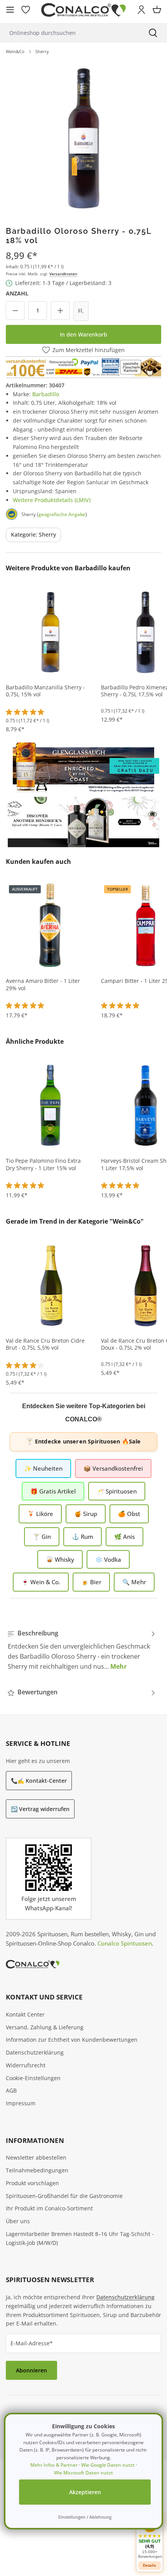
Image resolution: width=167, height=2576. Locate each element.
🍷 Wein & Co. (41, 1582)
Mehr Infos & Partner (54, 2465)
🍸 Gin (42, 1537)
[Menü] (10, 10)
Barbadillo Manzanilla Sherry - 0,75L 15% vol (45, 691)
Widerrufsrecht (26, 2065)
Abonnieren (31, 2370)
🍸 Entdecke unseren (83, 1441)
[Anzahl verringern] (15, 311)
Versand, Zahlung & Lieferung (45, 2027)
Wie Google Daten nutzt (108, 2465)
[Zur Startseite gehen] (83, 10)
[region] (83, 137)
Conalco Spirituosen (125, 1943)
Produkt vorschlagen (32, 2183)
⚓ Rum (83, 1537)
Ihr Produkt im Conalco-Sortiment (49, 2208)
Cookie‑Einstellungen (33, 2078)
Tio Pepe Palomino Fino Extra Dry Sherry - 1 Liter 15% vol (43, 1165)
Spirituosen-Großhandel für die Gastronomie (64, 2196)
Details (150, 2565)
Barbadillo (46, 394)
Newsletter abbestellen (36, 2157)
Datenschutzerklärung (35, 2052)
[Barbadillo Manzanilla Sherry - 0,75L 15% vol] (50, 632)
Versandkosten (63, 274)
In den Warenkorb (83, 334)
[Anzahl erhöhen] (60, 311)
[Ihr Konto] (141, 10)
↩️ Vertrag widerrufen (40, 1809)
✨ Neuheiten (43, 1468)
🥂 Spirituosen (117, 1491)
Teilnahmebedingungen (37, 2170)
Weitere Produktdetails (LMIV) (52, 500)
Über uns (18, 2221)
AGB (11, 2090)
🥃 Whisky (60, 1559)
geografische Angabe (62, 514)
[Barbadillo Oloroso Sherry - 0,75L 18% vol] (83, 137)
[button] (150, 2537)
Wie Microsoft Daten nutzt (83, 2473)
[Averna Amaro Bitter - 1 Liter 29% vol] (50, 925)
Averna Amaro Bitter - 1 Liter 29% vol (43, 985)
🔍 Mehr (134, 1582)
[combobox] (70, 33)
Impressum (21, 2103)
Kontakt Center (25, 2014)
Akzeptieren (85, 2492)
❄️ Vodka (108, 1559)
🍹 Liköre (40, 1514)
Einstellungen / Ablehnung (85, 2517)
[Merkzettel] (26, 10)
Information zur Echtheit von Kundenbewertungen (72, 2040)
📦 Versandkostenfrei (113, 1468)
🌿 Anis (124, 1537)
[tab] (82, 1650)
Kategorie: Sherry (33, 534)
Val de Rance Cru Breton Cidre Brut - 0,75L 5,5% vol (45, 1344)
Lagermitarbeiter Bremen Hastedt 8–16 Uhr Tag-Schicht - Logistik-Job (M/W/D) (80, 2238)
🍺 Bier (91, 1582)
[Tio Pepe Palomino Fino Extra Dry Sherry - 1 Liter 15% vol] (50, 1105)
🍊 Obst (129, 1514)
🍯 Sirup (86, 1514)
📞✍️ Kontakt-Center (39, 1781)
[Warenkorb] (157, 10)
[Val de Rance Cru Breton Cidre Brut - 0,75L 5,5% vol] (50, 1285)
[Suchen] (153, 33)
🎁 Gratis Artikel (53, 1491)
